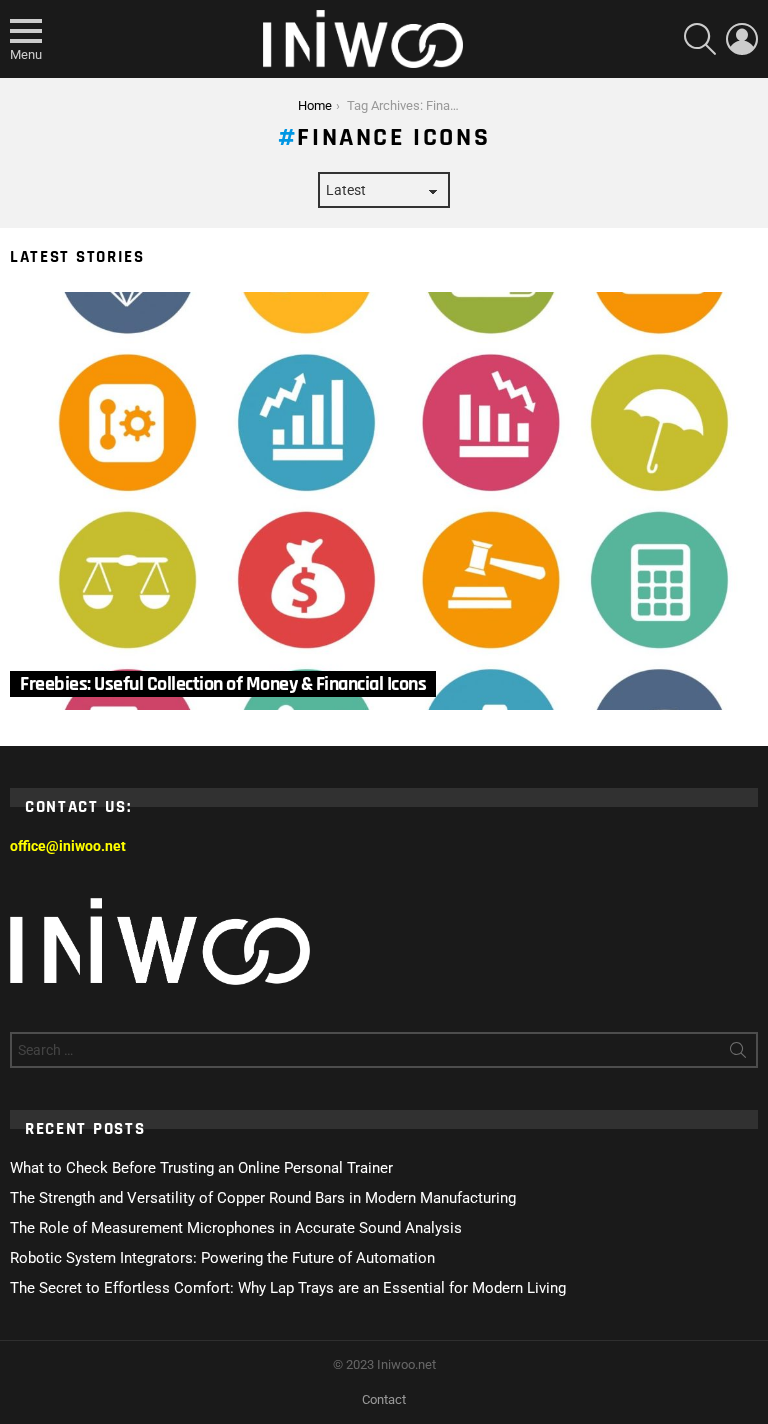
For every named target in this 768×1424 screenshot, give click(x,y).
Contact (384, 1399)
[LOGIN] (742, 39)
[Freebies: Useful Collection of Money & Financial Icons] (384, 501)
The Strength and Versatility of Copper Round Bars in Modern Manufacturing (263, 1198)
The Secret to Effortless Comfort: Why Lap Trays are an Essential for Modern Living (288, 1288)
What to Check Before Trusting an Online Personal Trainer (201, 1168)
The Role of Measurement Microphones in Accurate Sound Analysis (236, 1228)
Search (738, 1054)
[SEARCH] (700, 39)
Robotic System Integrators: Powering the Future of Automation (222, 1258)
